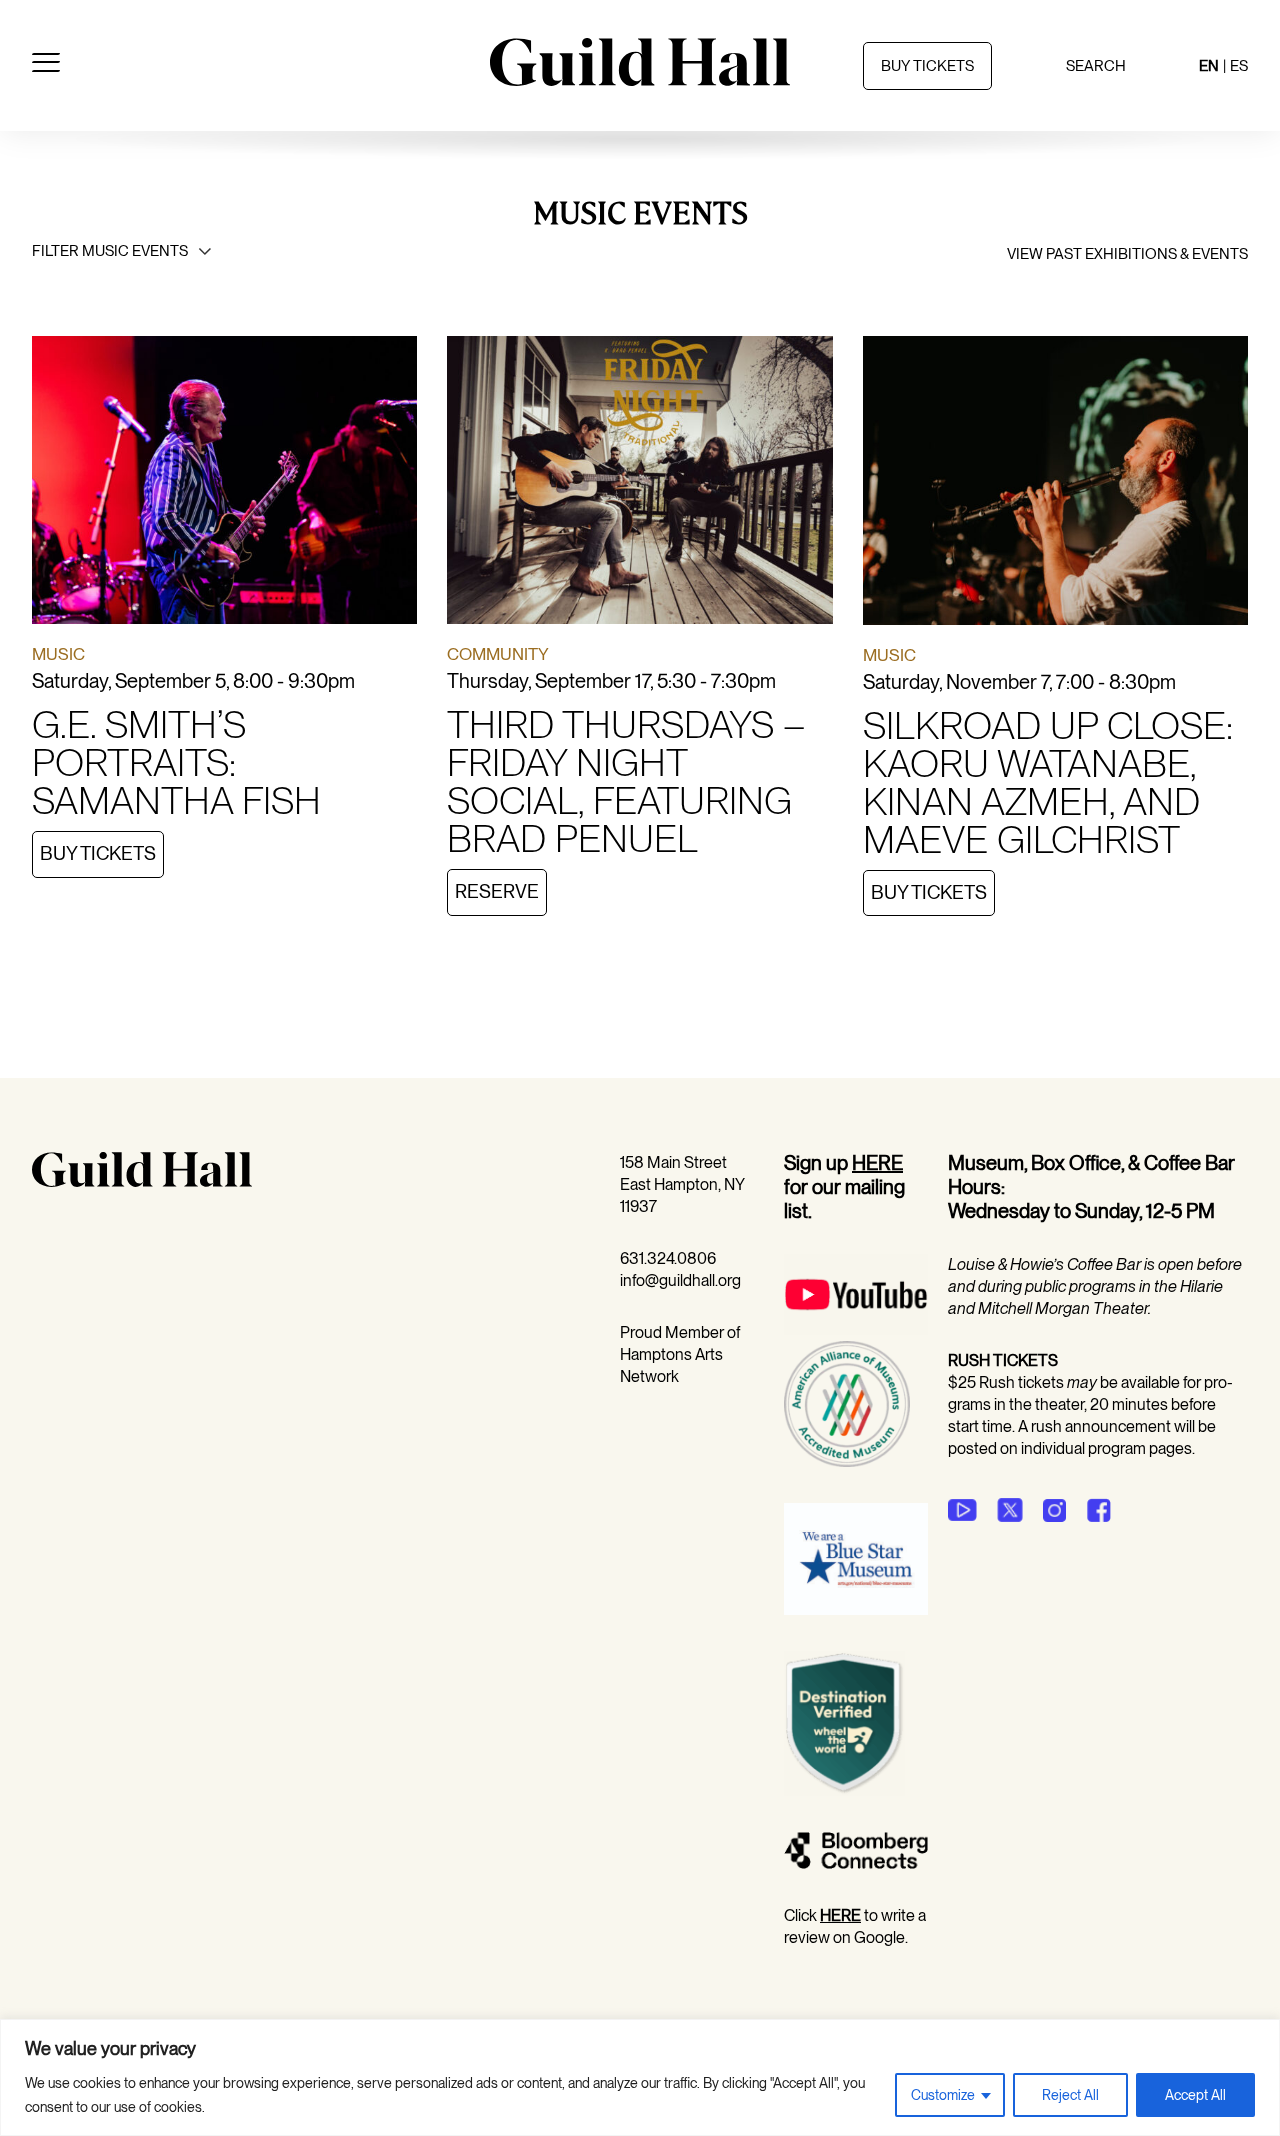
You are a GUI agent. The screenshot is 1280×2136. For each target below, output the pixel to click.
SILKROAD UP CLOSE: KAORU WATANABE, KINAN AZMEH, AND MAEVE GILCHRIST (1048, 782)
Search (1096, 66)
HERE (877, 1163)
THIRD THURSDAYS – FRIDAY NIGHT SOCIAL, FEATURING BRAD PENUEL (626, 781)
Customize (943, 2095)
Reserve (497, 891)
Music (58, 654)
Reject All (1070, 2095)
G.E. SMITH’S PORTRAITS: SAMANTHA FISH (176, 762)
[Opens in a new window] (856, 1329)
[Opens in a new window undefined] (962, 1510)
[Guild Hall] (640, 79)
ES (1239, 66)
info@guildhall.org (680, 1280)
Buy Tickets (98, 853)
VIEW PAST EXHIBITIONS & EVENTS (1127, 254)
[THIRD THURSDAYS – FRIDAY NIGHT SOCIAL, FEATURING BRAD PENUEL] (639, 484)
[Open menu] (46, 66)
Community (498, 654)
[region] (640, 2077)
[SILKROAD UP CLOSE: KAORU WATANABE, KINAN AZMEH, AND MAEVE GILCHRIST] (1055, 484)
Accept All (1195, 2095)
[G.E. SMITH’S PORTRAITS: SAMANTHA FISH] (224, 484)
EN (1209, 66)
